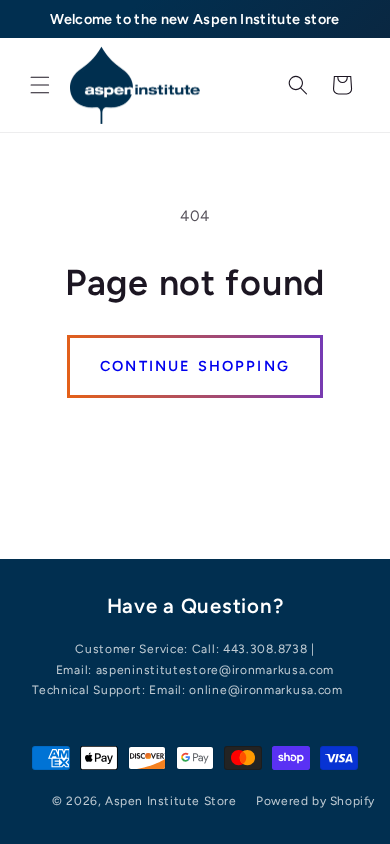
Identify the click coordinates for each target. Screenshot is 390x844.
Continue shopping (195, 366)
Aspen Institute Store (171, 801)
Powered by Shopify (315, 801)
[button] (40, 85)
